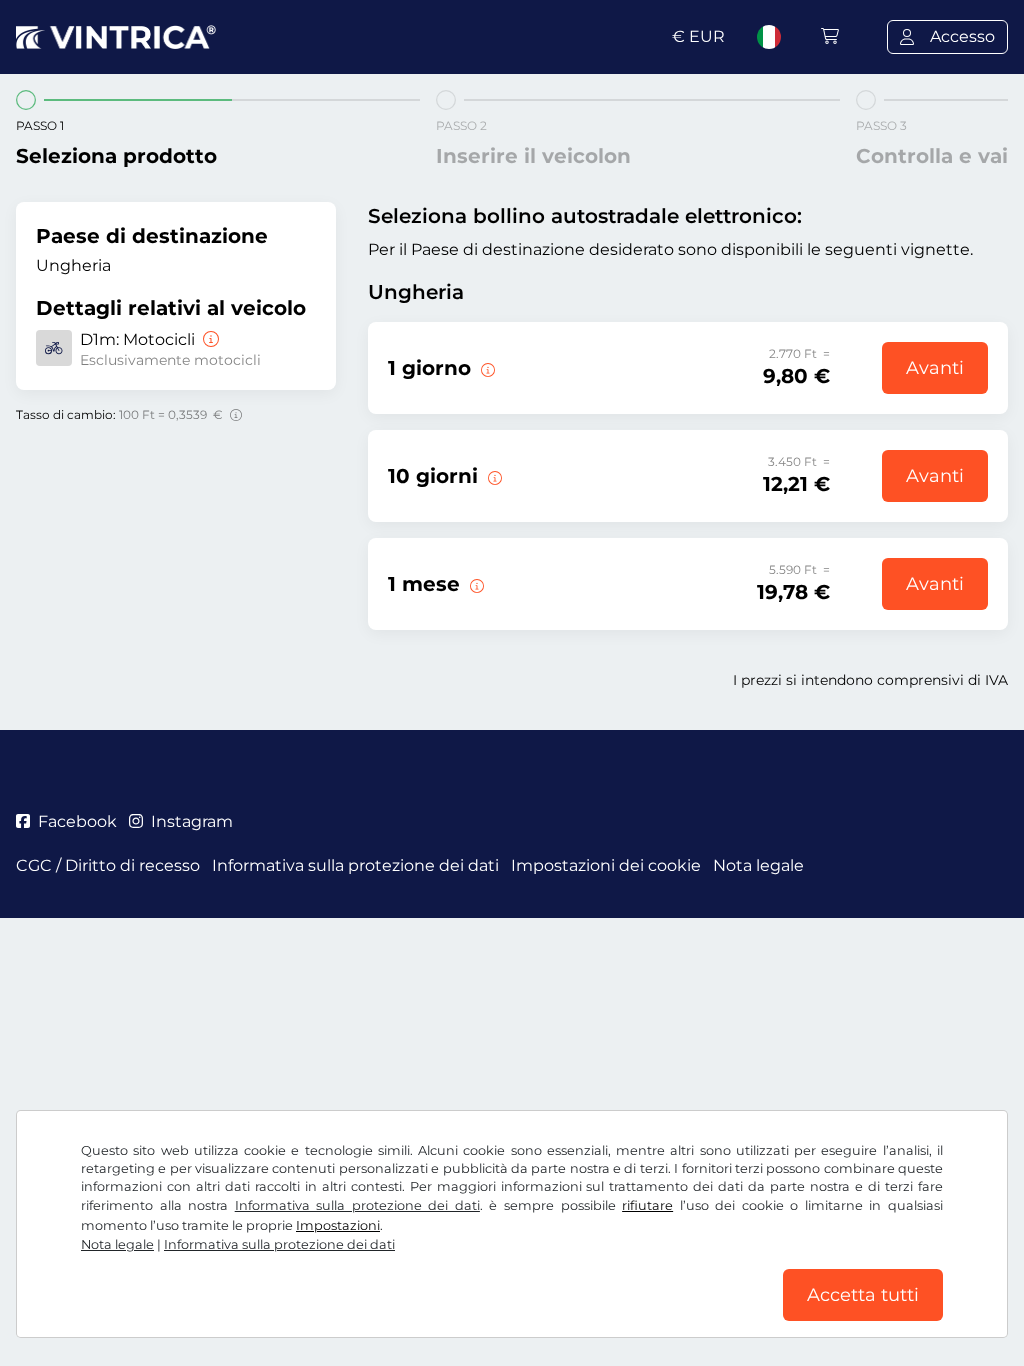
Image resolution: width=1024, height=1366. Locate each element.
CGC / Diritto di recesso (108, 865)
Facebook (77, 821)
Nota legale (117, 1244)
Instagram (192, 821)
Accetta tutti (863, 1295)
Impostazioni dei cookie (606, 865)
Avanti (935, 368)
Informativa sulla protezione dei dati (357, 1205)
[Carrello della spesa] (830, 36)
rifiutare (647, 1205)
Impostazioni (338, 1225)
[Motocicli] (209, 339)
